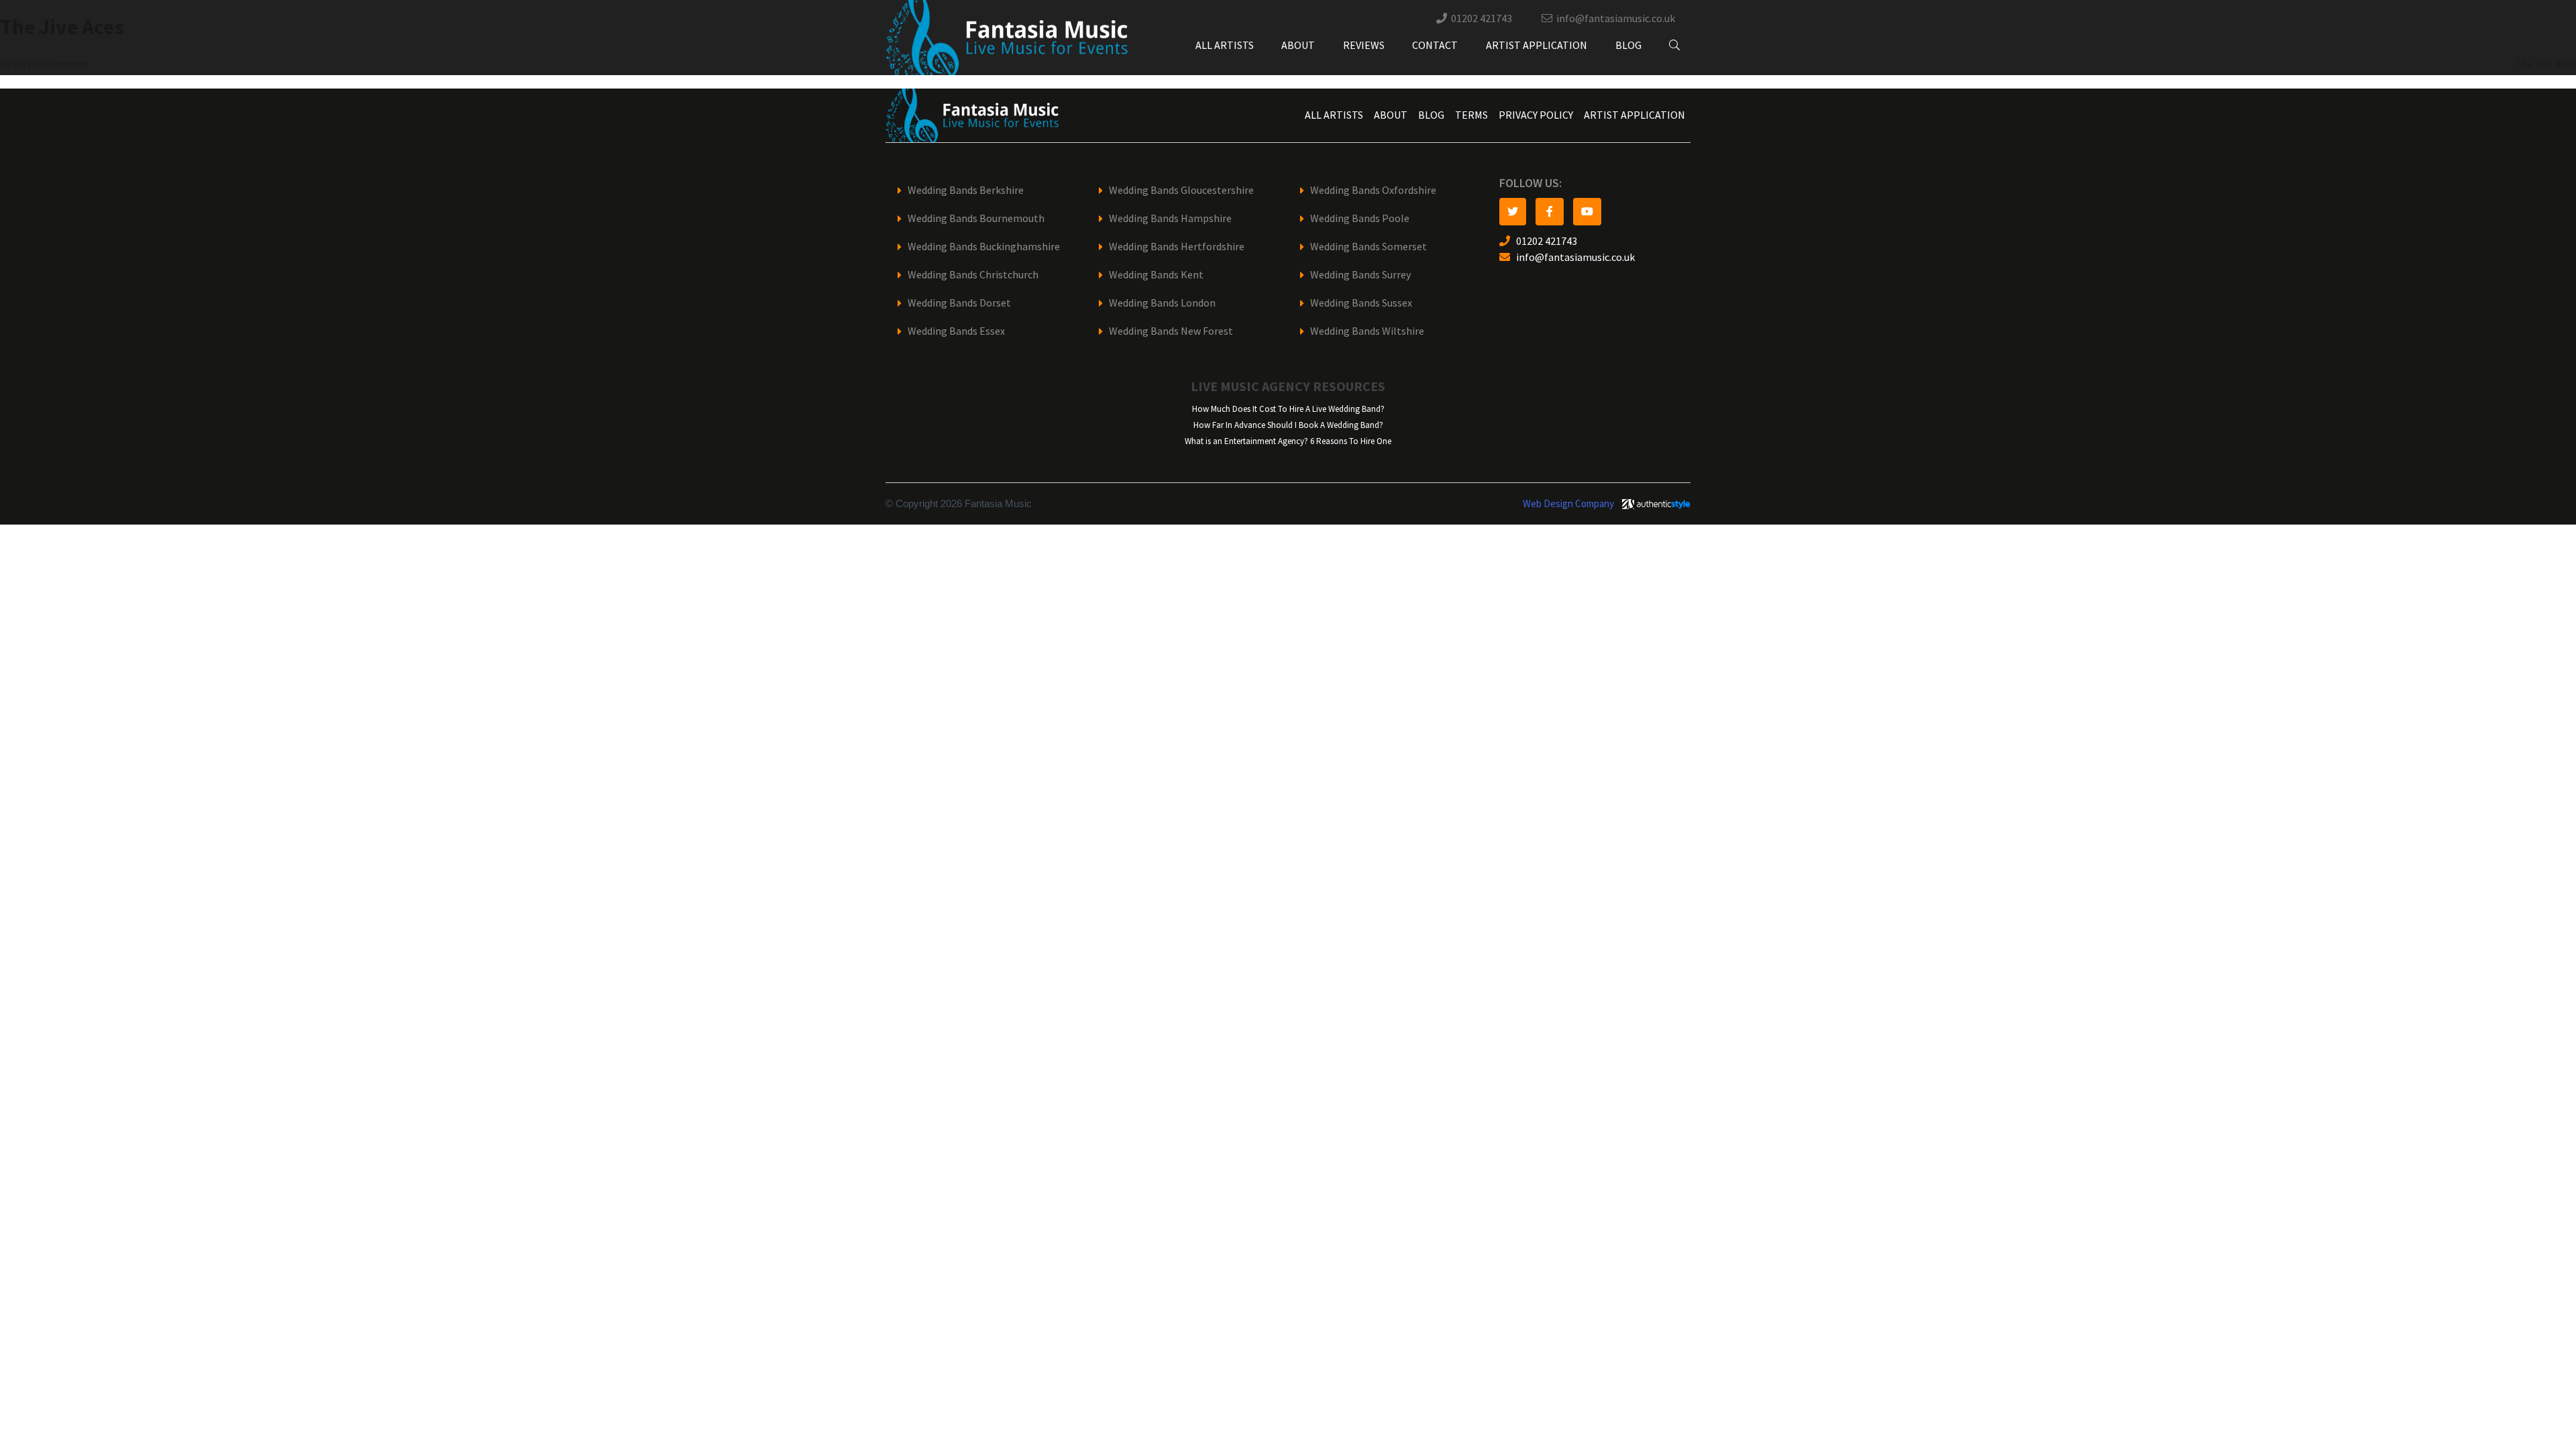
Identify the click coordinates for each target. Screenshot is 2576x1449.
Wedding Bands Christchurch (973, 275)
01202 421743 (1482, 18)
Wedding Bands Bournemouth (976, 218)
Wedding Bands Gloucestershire (1181, 190)
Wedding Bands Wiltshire (1367, 331)
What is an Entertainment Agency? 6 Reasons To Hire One (1288, 441)
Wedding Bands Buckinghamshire (984, 247)
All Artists (1225, 45)
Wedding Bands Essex (956, 331)
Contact (1435, 45)
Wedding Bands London (1162, 303)
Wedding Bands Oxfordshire (1373, 190)
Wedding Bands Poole (1360, 218)
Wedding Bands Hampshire (1170, 218)
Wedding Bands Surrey (1360, 275)
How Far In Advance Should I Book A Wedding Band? (1288, 425)
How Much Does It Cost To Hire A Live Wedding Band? (1288, 409)
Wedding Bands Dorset (959, 303)
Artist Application (1537, 45)
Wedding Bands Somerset (1368, 247)
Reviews (1364, 45)
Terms (1471, 115)
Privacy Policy (1536, 115)
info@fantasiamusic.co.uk (1616, 18)
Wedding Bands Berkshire (966, 190)
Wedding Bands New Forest (1171, 331)
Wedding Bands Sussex (1361, 303)
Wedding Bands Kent (1156, 275)
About (1298, 45)
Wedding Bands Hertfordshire (1177, 247)
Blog (1628, 45)
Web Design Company (1568, 504)
